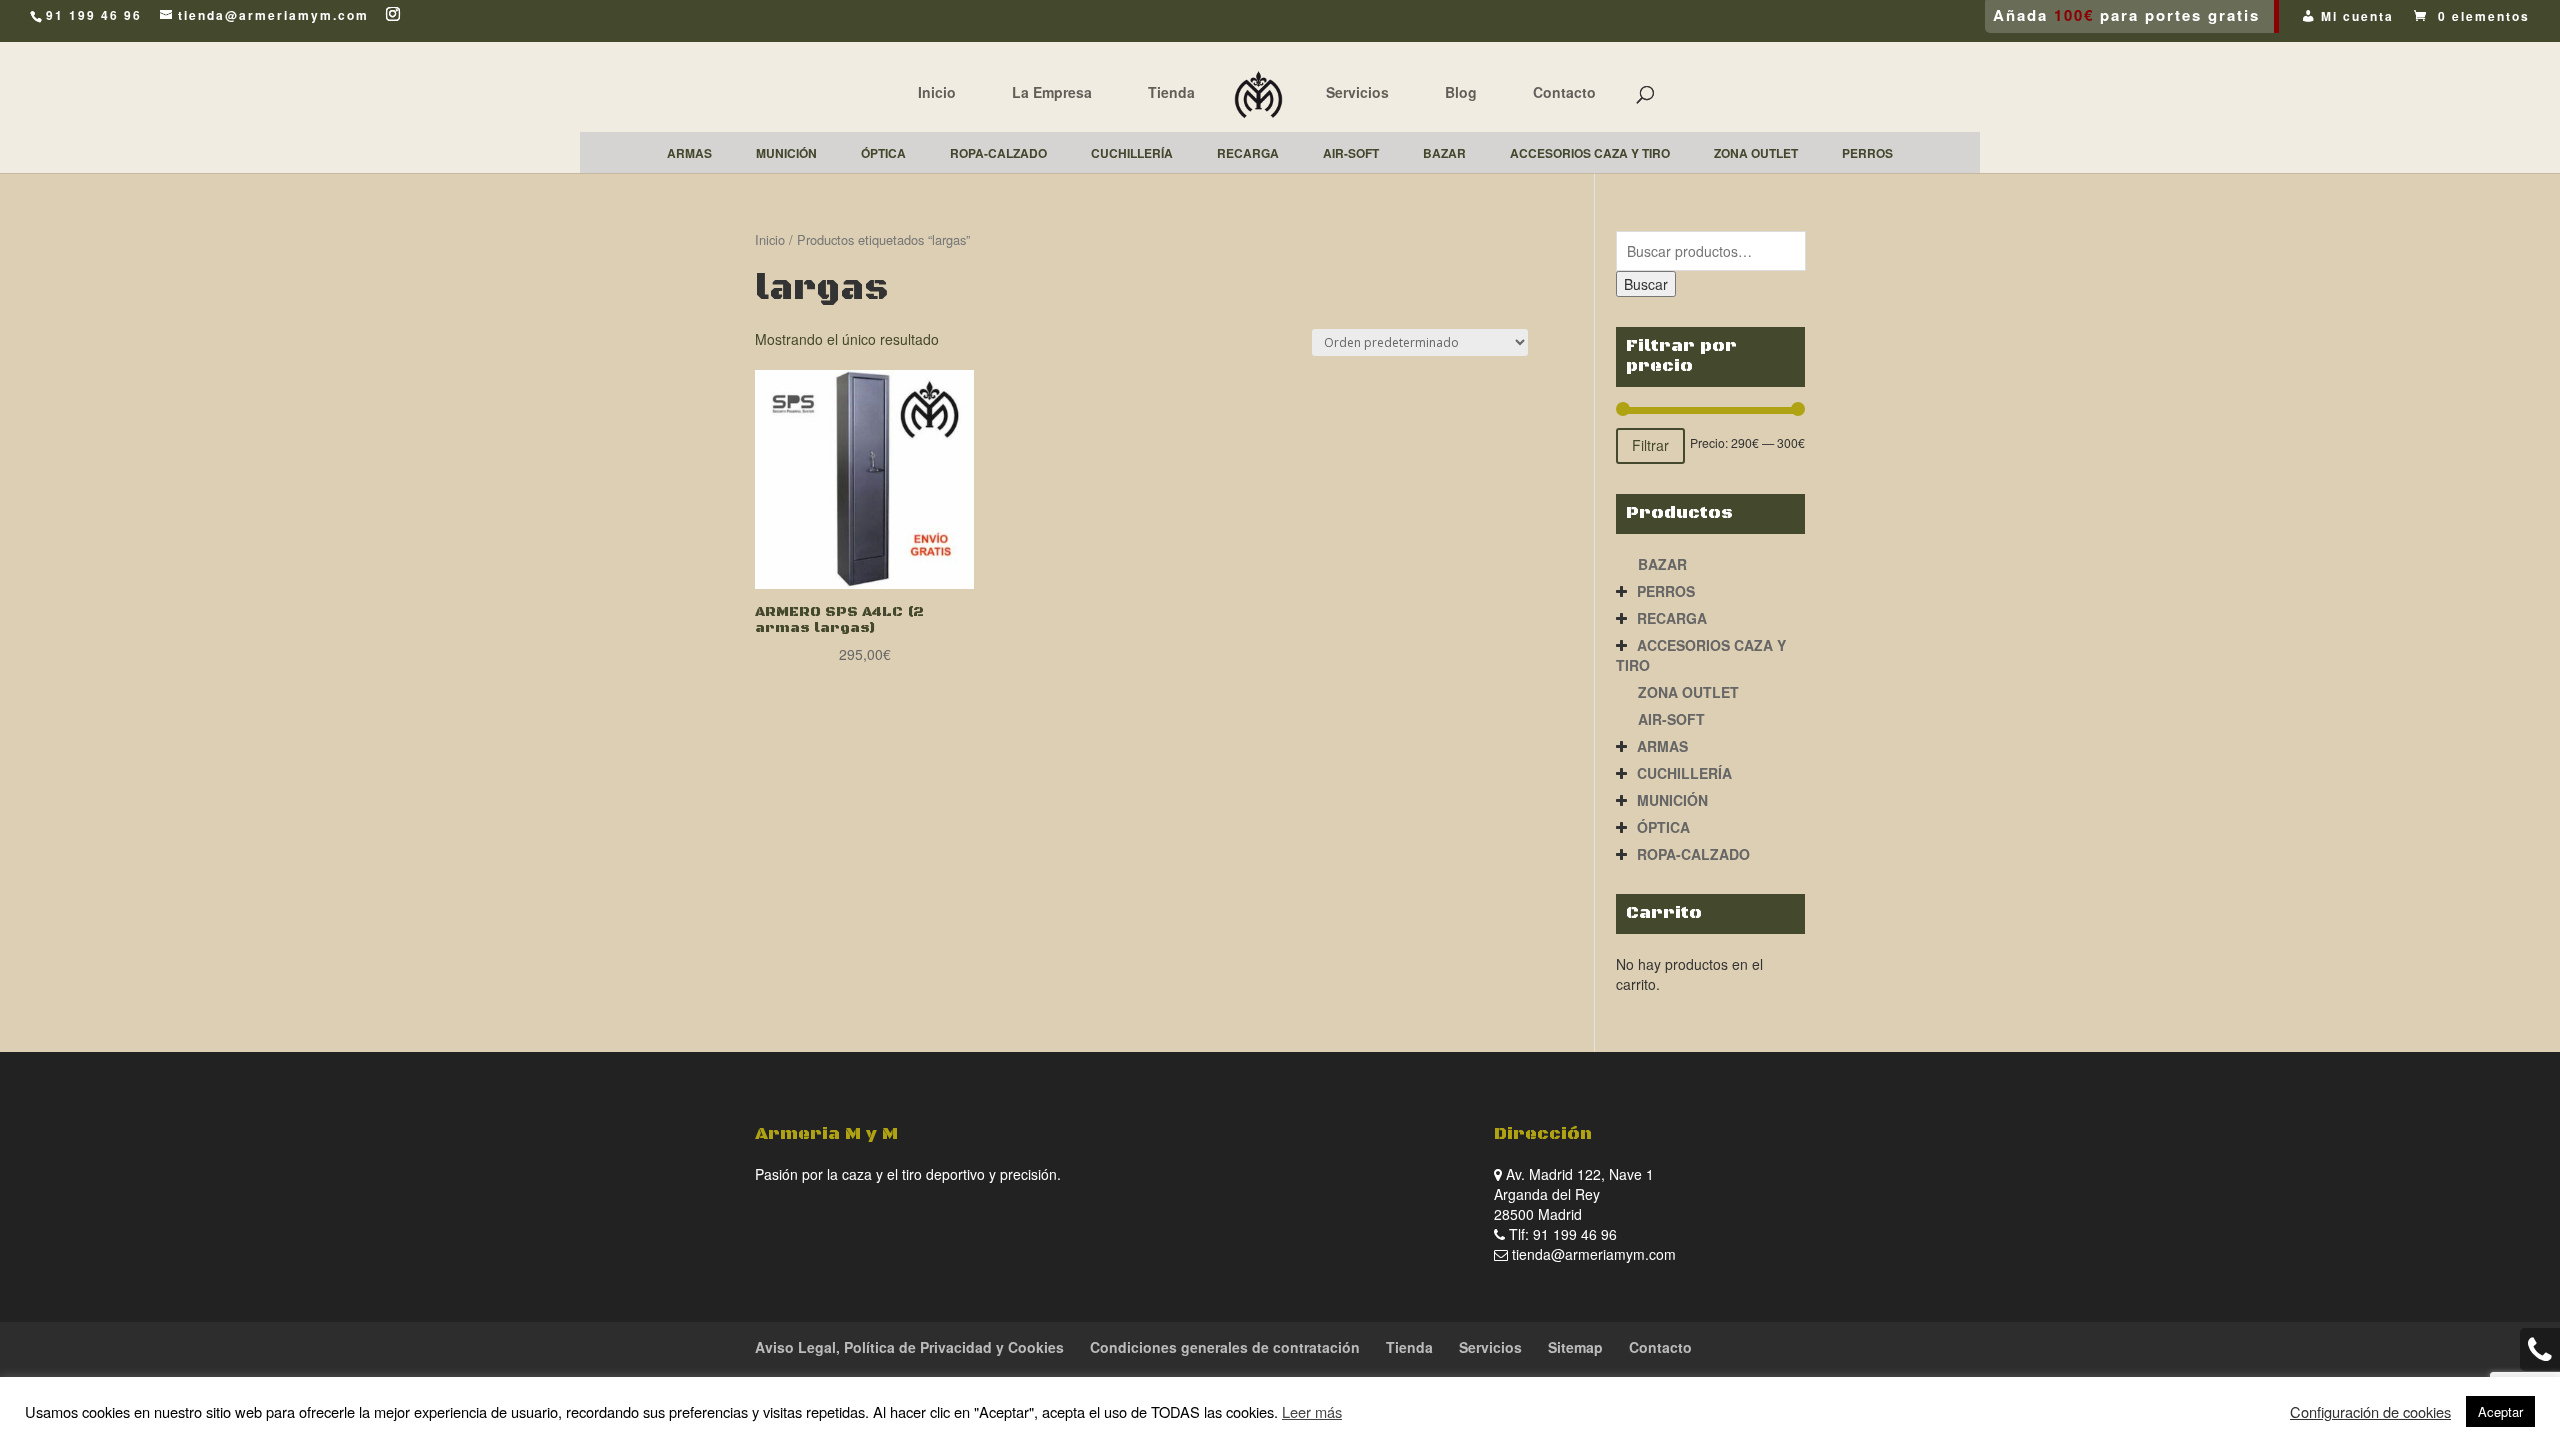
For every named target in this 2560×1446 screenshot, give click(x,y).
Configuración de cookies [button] (2370, 1412)
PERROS (1666, 591)
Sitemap (1575, 1347)
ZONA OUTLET (1688, 692)
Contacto (1564, 92)
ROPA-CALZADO (1693, 854)
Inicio (937, 92)
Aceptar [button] (2500, 1411)
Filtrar (1650, 445)
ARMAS (1662, 746)
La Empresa (1052, 92)
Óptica (1663, 827)
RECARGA (1672, 618)
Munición (1672, 800)
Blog (1461, 92)
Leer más (1312, 1411)
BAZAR (1662, 564)
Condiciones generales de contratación (1225, 1347)
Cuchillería (1684, 773)
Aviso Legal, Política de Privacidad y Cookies (909, 1347)
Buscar (1646, 284)
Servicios (1357, 92)
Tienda (1171, 92)
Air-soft (1671, 719)
